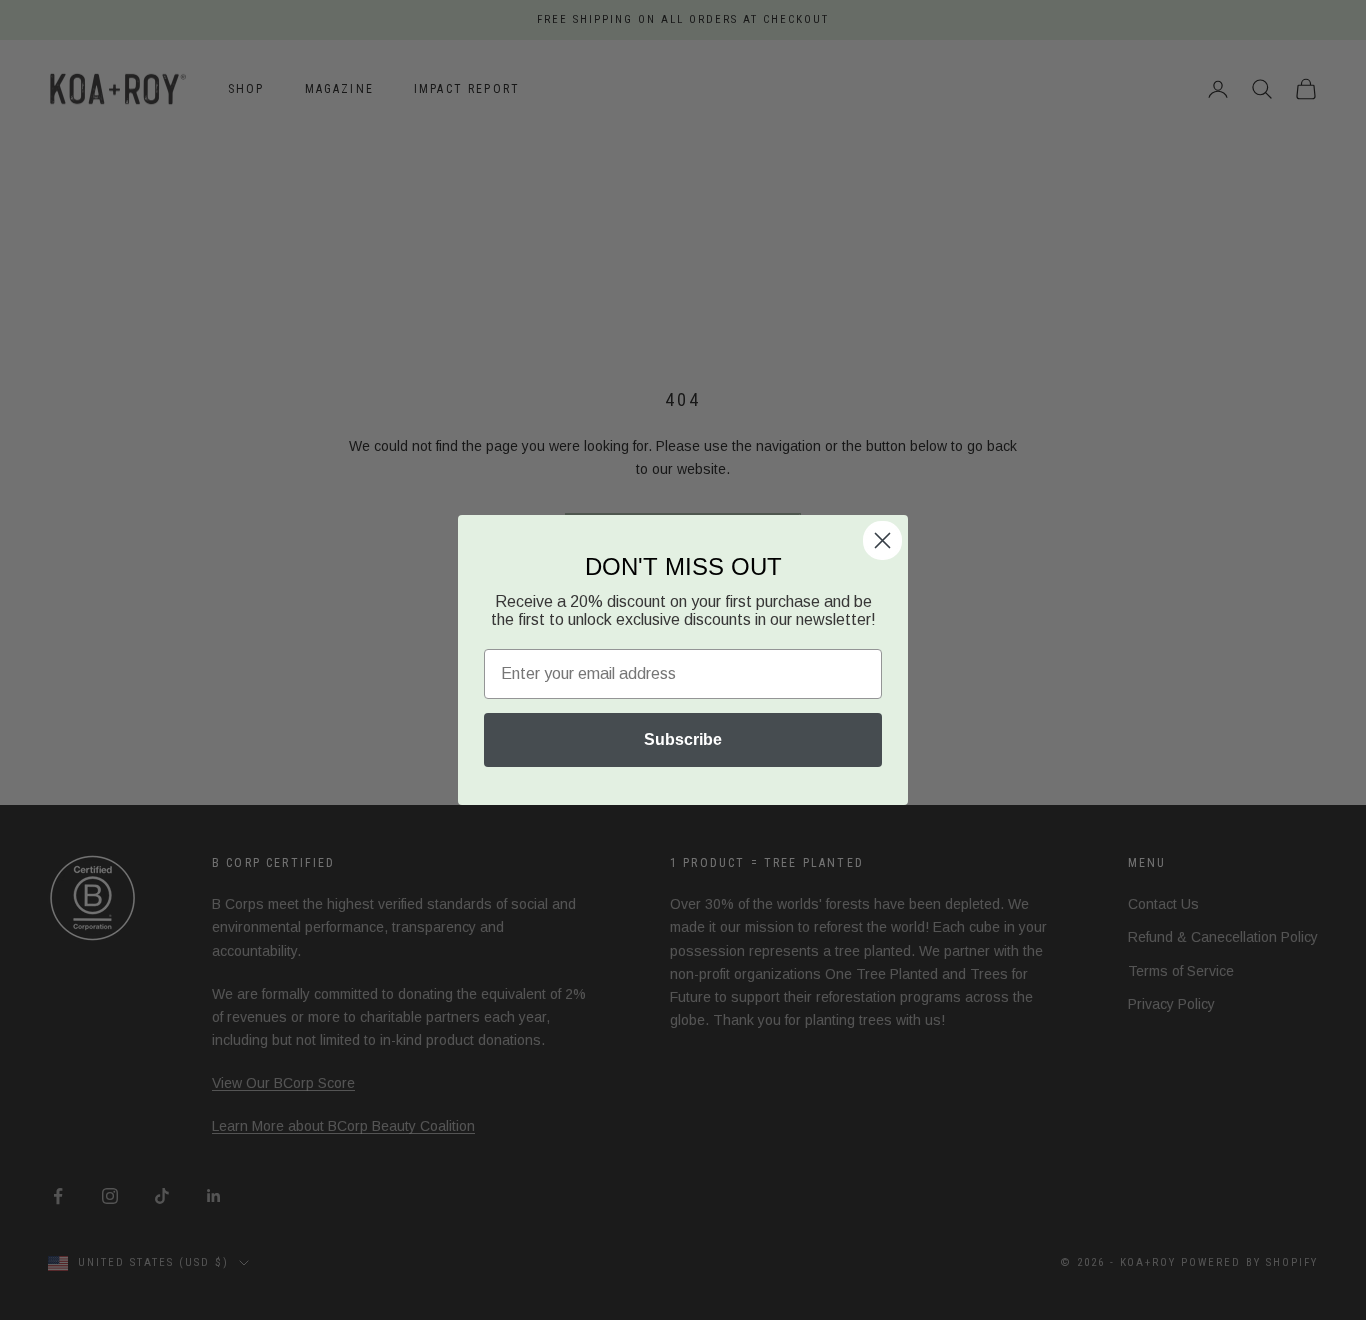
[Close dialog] (882, 540)
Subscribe (683, 739)
